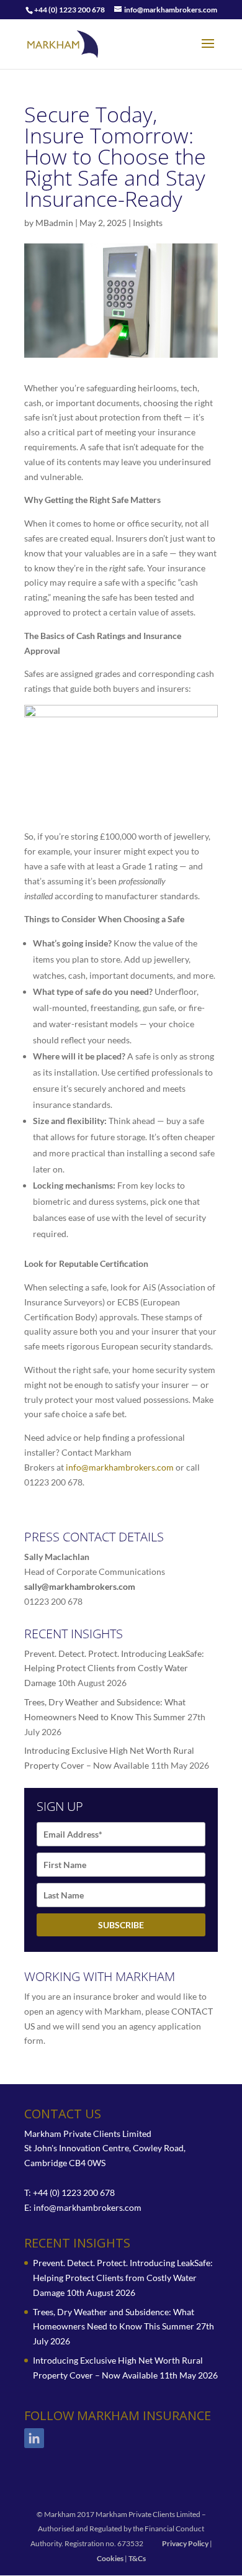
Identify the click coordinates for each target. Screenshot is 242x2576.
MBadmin (54, 223)
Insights (148, 223)
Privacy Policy (185, 2543)
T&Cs (137, 2558)
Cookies (110, 2558)
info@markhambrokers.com (120, 1467)
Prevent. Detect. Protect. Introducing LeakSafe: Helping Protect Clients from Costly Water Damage (114, 1668)
